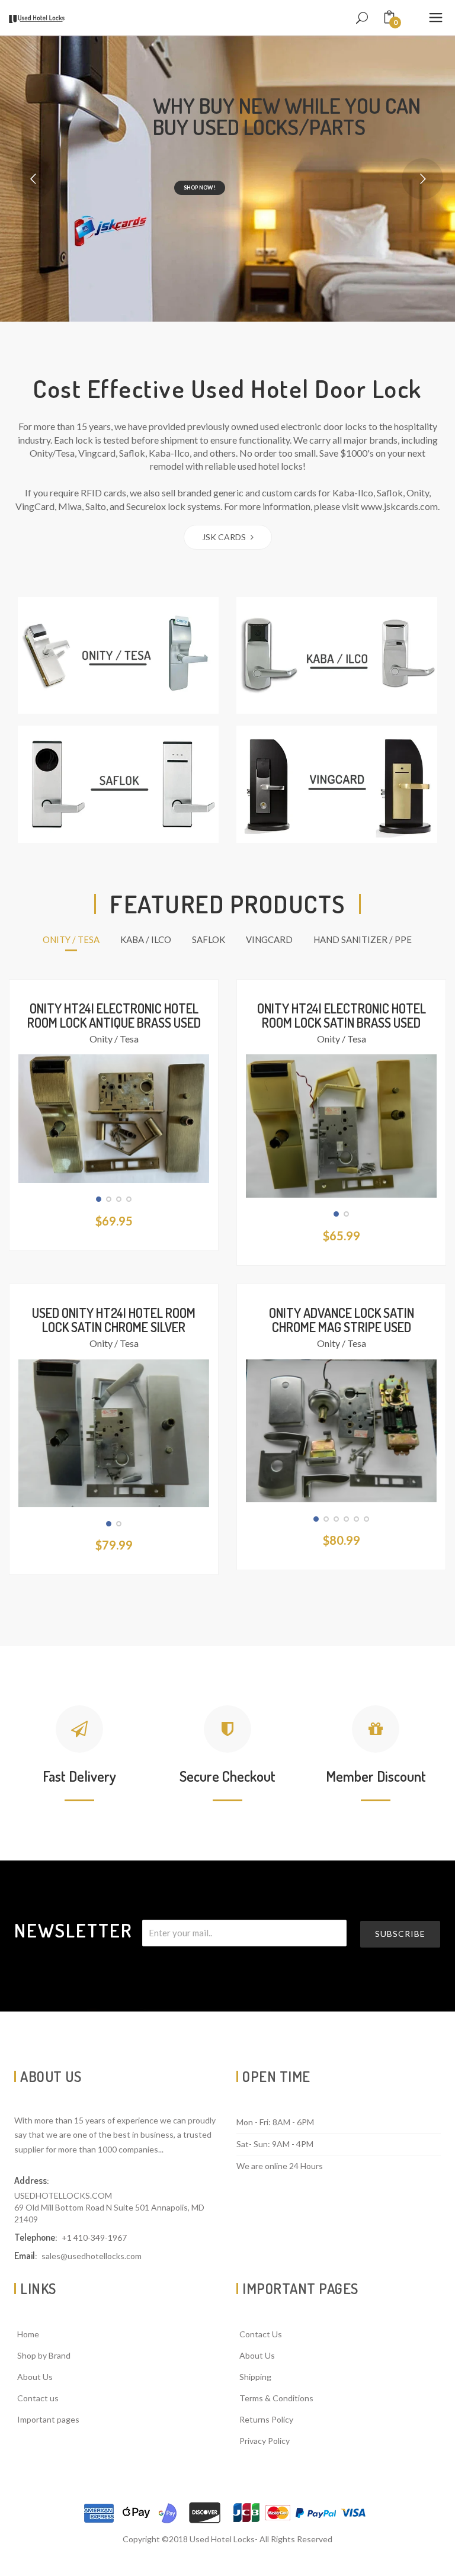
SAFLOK (209, 939)
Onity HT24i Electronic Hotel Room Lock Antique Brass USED (114, 1015)
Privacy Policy (265, 2441)
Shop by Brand (44, 2355)
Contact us (38, 2398)
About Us (35, 2377)
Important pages (48, 2419)
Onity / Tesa (114, 1039)
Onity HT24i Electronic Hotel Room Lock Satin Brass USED (342, 1015)
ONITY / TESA (71, 939)
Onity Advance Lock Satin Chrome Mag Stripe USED (342, 1320)
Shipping (255, 2377)
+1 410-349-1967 (94, 2237)
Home (28, 2334)
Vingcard (269, 939)
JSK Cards (225, 537)
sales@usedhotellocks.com (92, 2256)
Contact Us (261, 2334)
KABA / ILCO (146, 939)
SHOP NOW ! (200, 187)
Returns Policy (266, 2419)
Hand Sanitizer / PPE (363, 939)
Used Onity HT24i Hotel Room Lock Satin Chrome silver (114, 1320)
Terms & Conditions (276, 2398)
